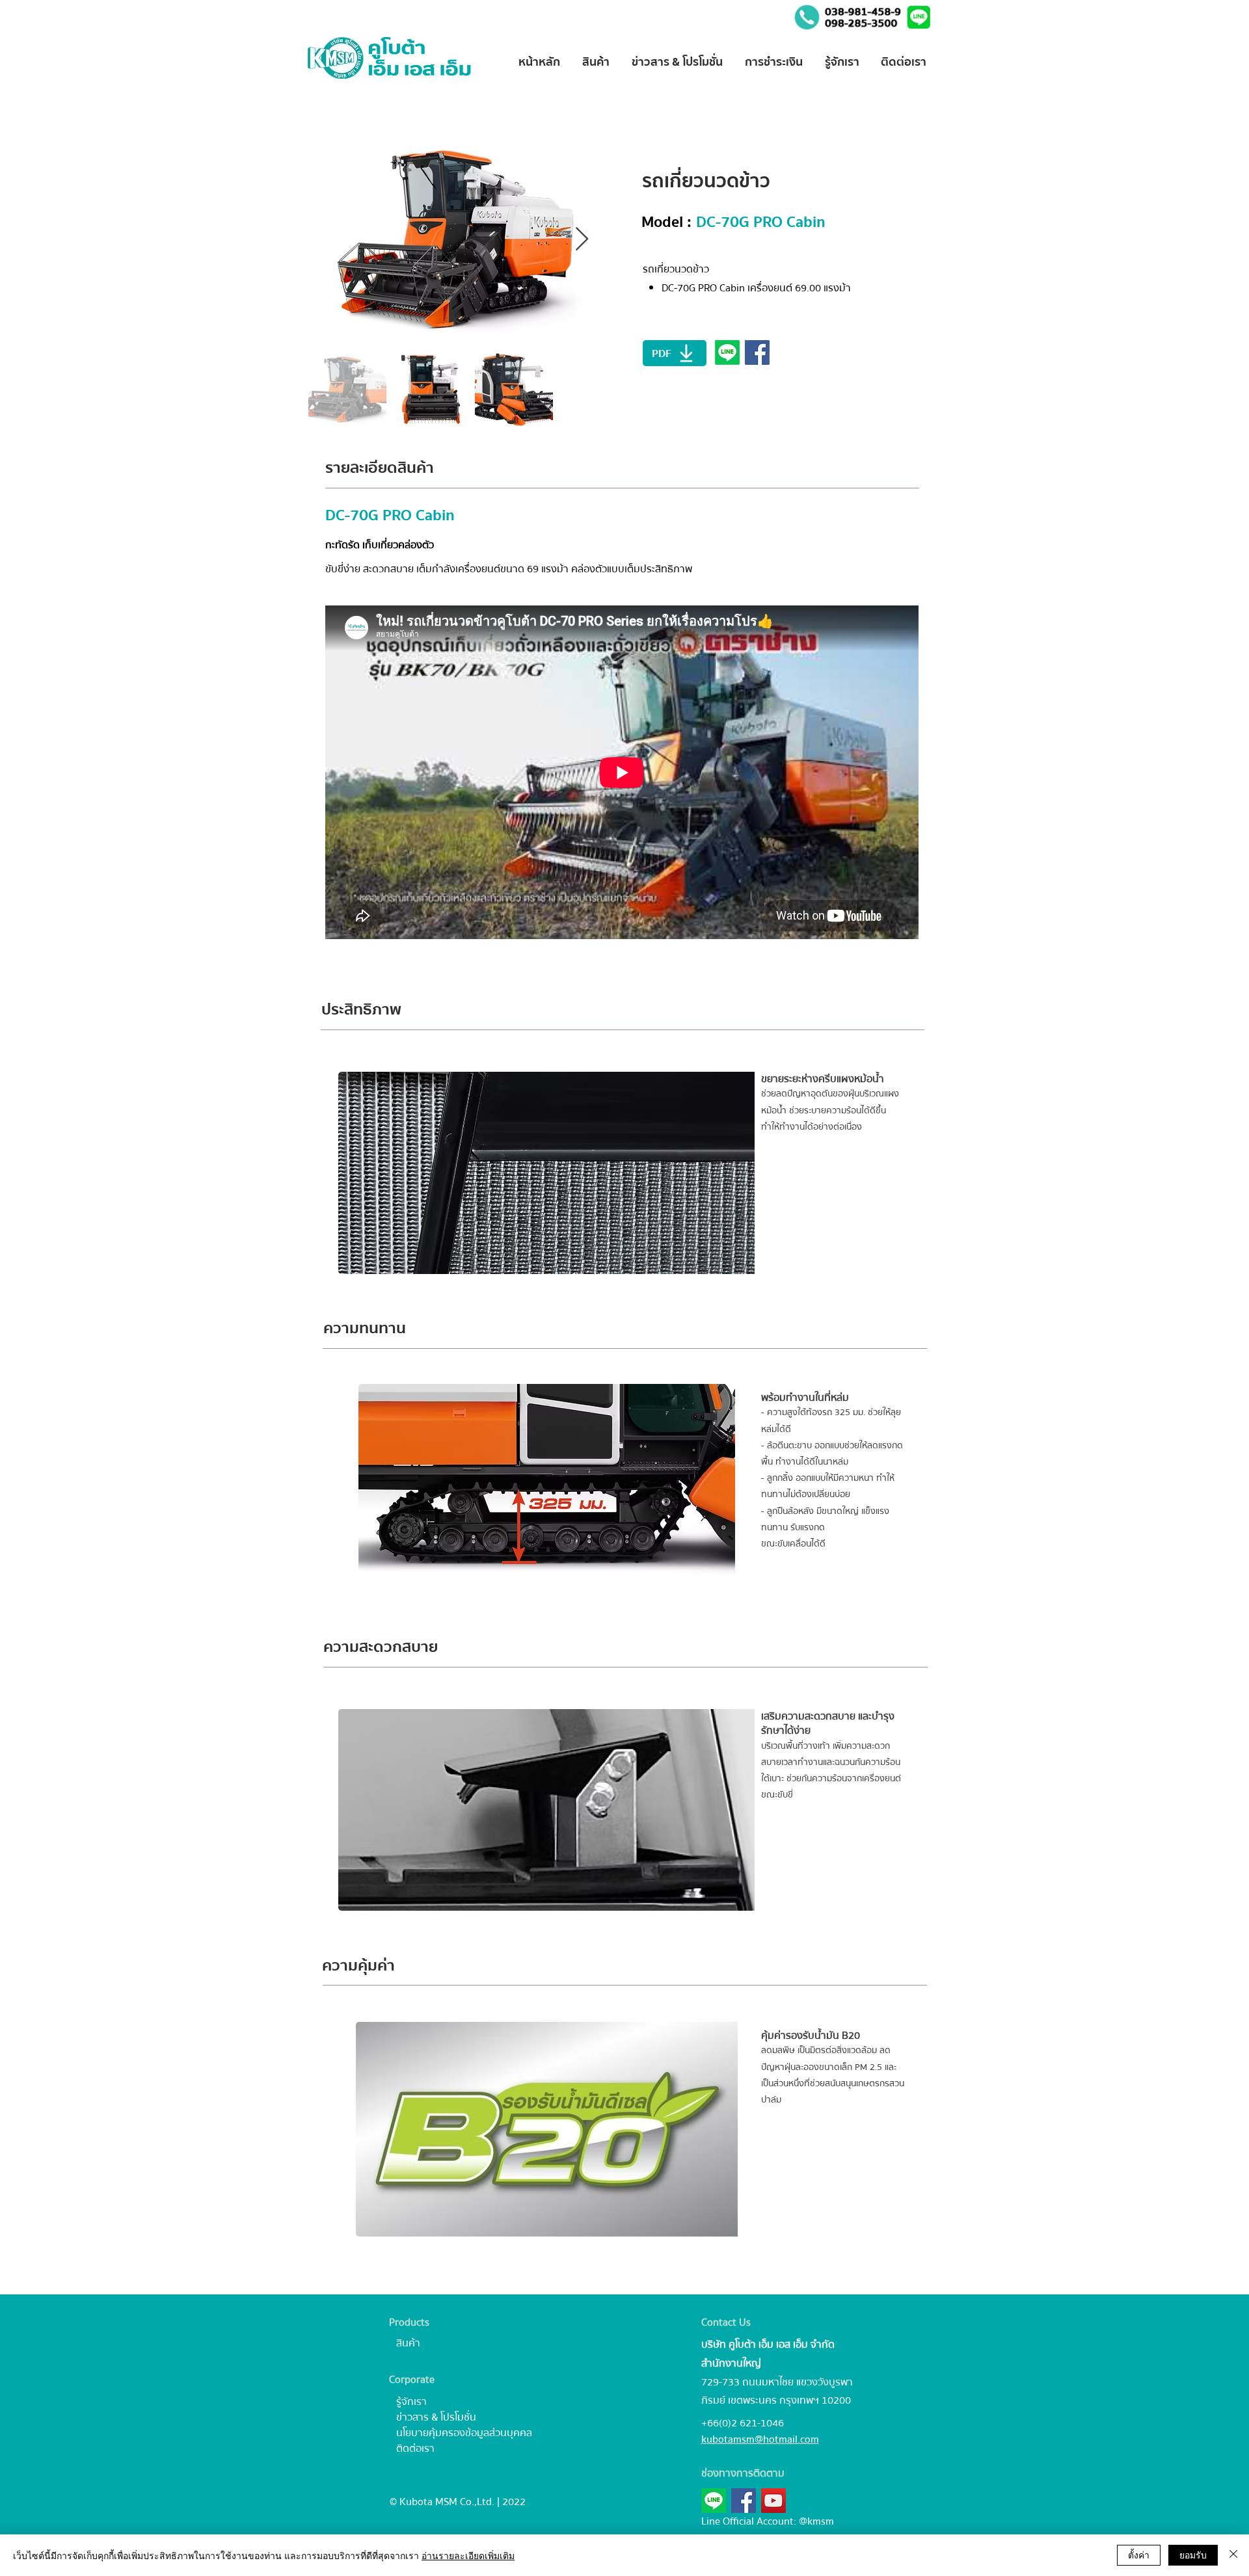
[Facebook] (744, 2501)
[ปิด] (1233, 2555)
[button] (920, 17)
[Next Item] (582, 240)
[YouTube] (773, 2501)
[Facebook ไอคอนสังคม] (757, 352)
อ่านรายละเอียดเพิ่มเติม (468, 2555)
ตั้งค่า (1139, 2555)
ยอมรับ (1193, 2555)
